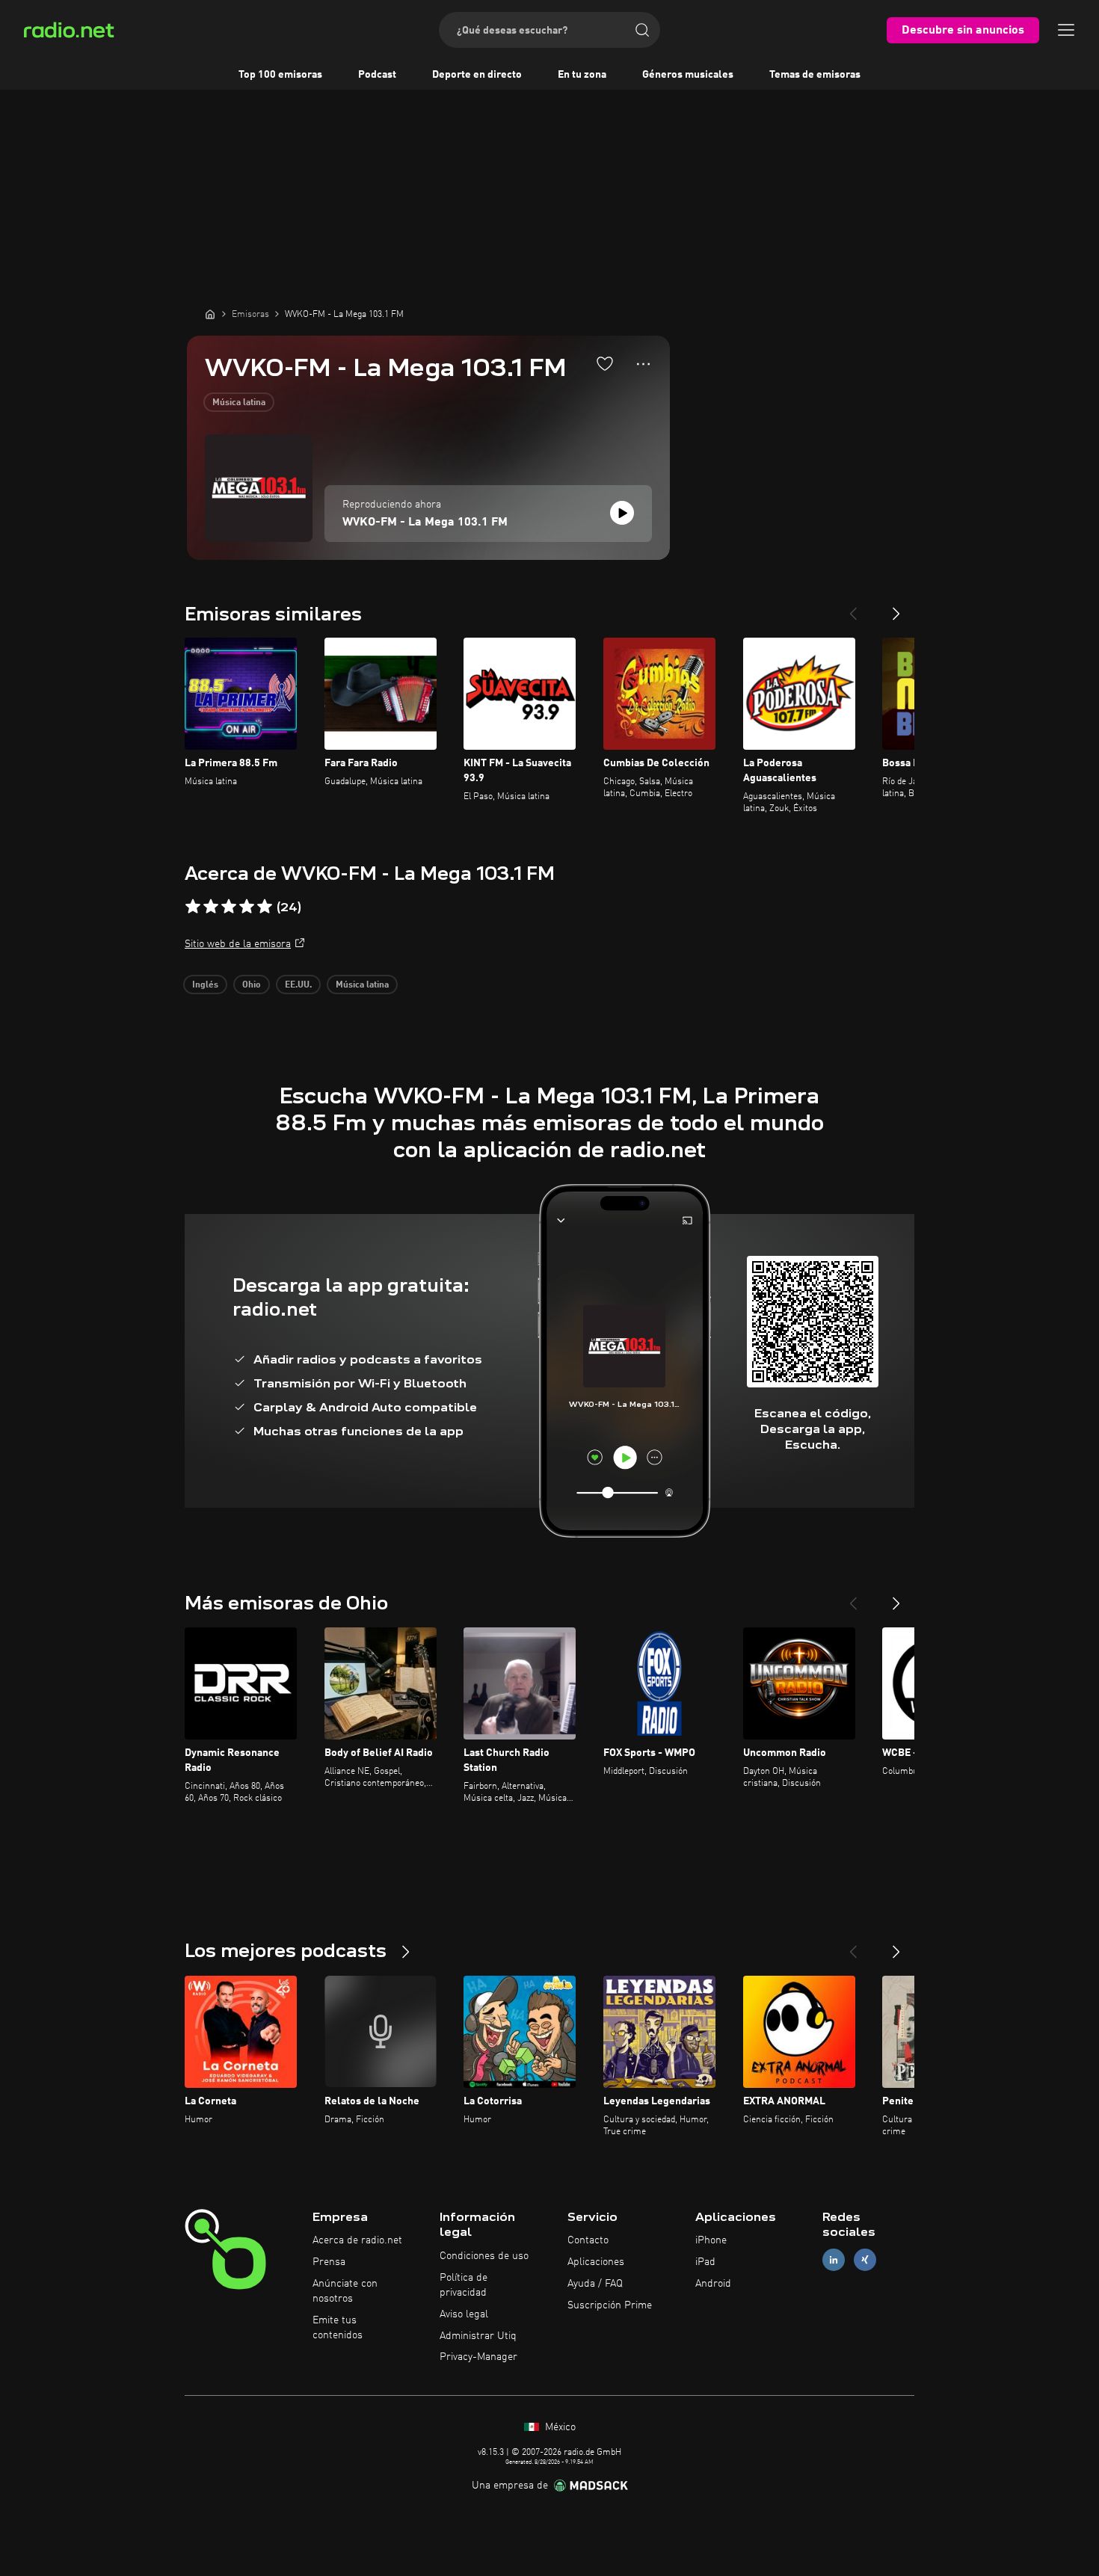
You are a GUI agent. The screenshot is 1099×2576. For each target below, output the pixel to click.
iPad (705, 2262)
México (559, 2427)
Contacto (588, 2240)
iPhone (711, 2240)
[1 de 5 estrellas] (193, 907)
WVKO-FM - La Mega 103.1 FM (425, 523)
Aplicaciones (596, 2262)
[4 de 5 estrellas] (247, 907)
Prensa (329, 2262)
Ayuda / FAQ (595, 2284)
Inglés (205, 985)
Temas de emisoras (815, 75)
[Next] (896, 608)
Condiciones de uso (484, 2256)
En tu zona (582, 75)
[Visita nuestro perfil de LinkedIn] (834, 2260)
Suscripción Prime (610, 2305)
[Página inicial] (210, 314)
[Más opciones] (643, 364)
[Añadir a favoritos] (605, 363)
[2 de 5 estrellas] (211, 907)
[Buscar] (642, 30)
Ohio (252, 985)
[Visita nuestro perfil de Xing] (865, 2260)
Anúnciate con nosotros (345, 2291)
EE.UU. (298, 985)
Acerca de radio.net (357, 2240)
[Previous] (853, 608)
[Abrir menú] (1066, 30)
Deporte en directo (477, 75)
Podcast (377, 75)
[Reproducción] (622, 513)
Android (713, 2284)
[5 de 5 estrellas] (265, 907)
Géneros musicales (688, 75)
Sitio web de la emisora (238, 944)
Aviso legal (464, 2314)
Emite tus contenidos (338, 2328)
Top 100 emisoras (280, 75)
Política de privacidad (464, 2285)
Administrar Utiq (478, 2336)
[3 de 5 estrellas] (229, 907)
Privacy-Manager (478, 2357)
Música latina (239, 403)
